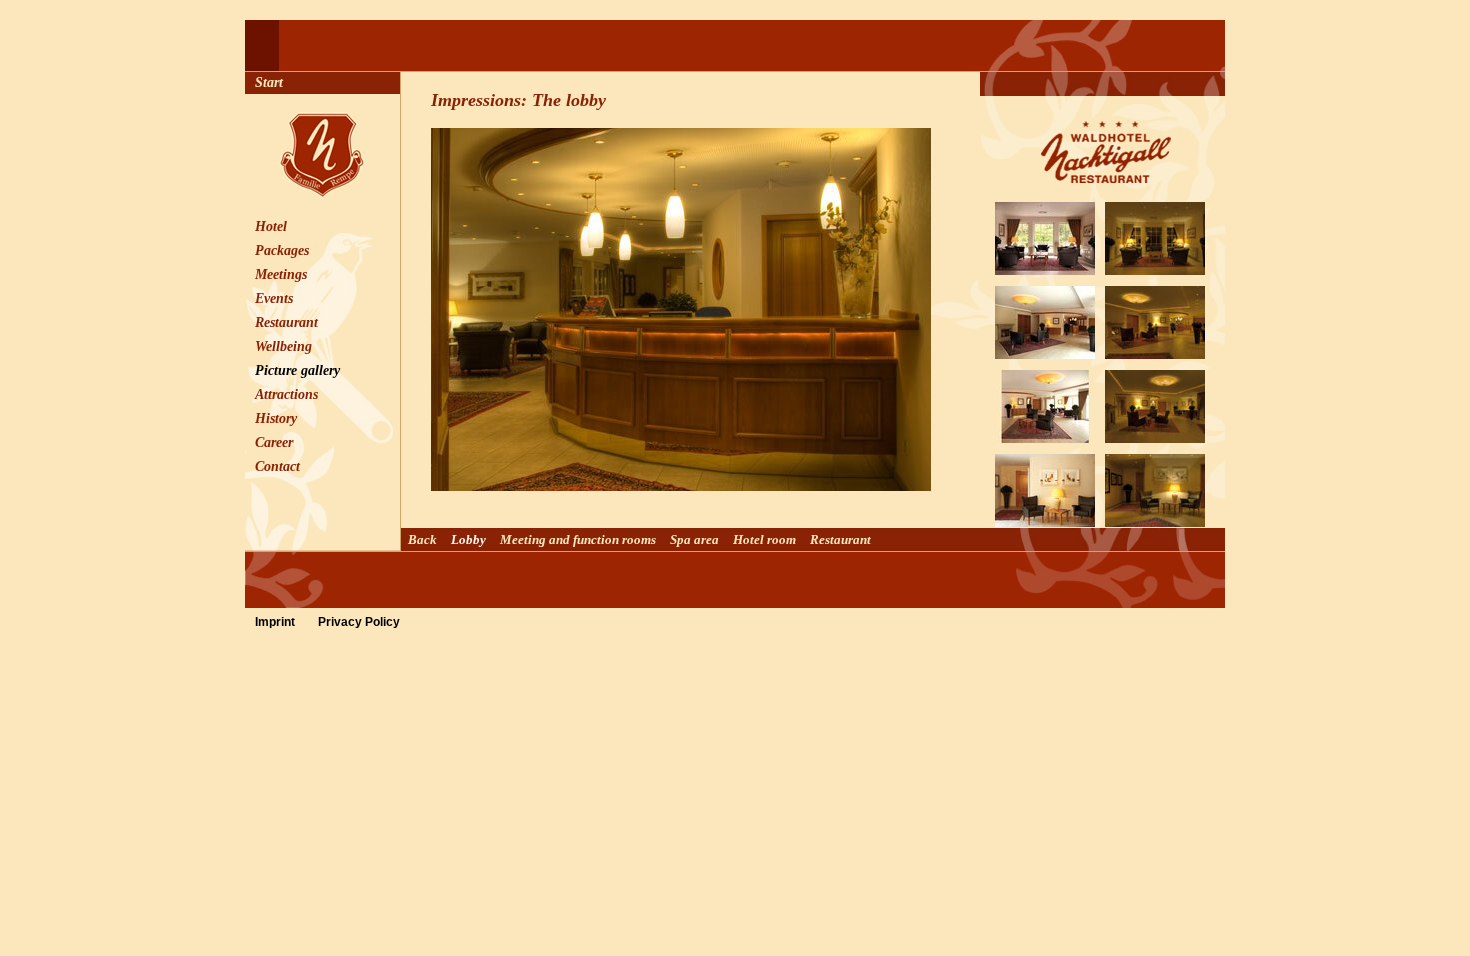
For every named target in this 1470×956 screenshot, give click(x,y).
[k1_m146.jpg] (1045, 350)
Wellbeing (283, 346)
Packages (282, 250)
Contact (277, 466)
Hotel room (764, 539)
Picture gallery (297, 370)
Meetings (281, 274)
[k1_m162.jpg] (1155, 434)
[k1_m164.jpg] (1155, 266)
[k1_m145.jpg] (1045, 266)
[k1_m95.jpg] (1045, 518)
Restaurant (286, 322)
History (276, 418)
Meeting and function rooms (578, 539)
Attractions (286, 394)
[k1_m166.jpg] (1155, 518)
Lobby (468, 539)
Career (274, 442)
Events (274, 298)
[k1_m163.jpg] (1155, 350)
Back (422, 539)
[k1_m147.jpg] (1045, 434)
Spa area (694, 539)
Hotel (271, 226)
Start (269, 82)
